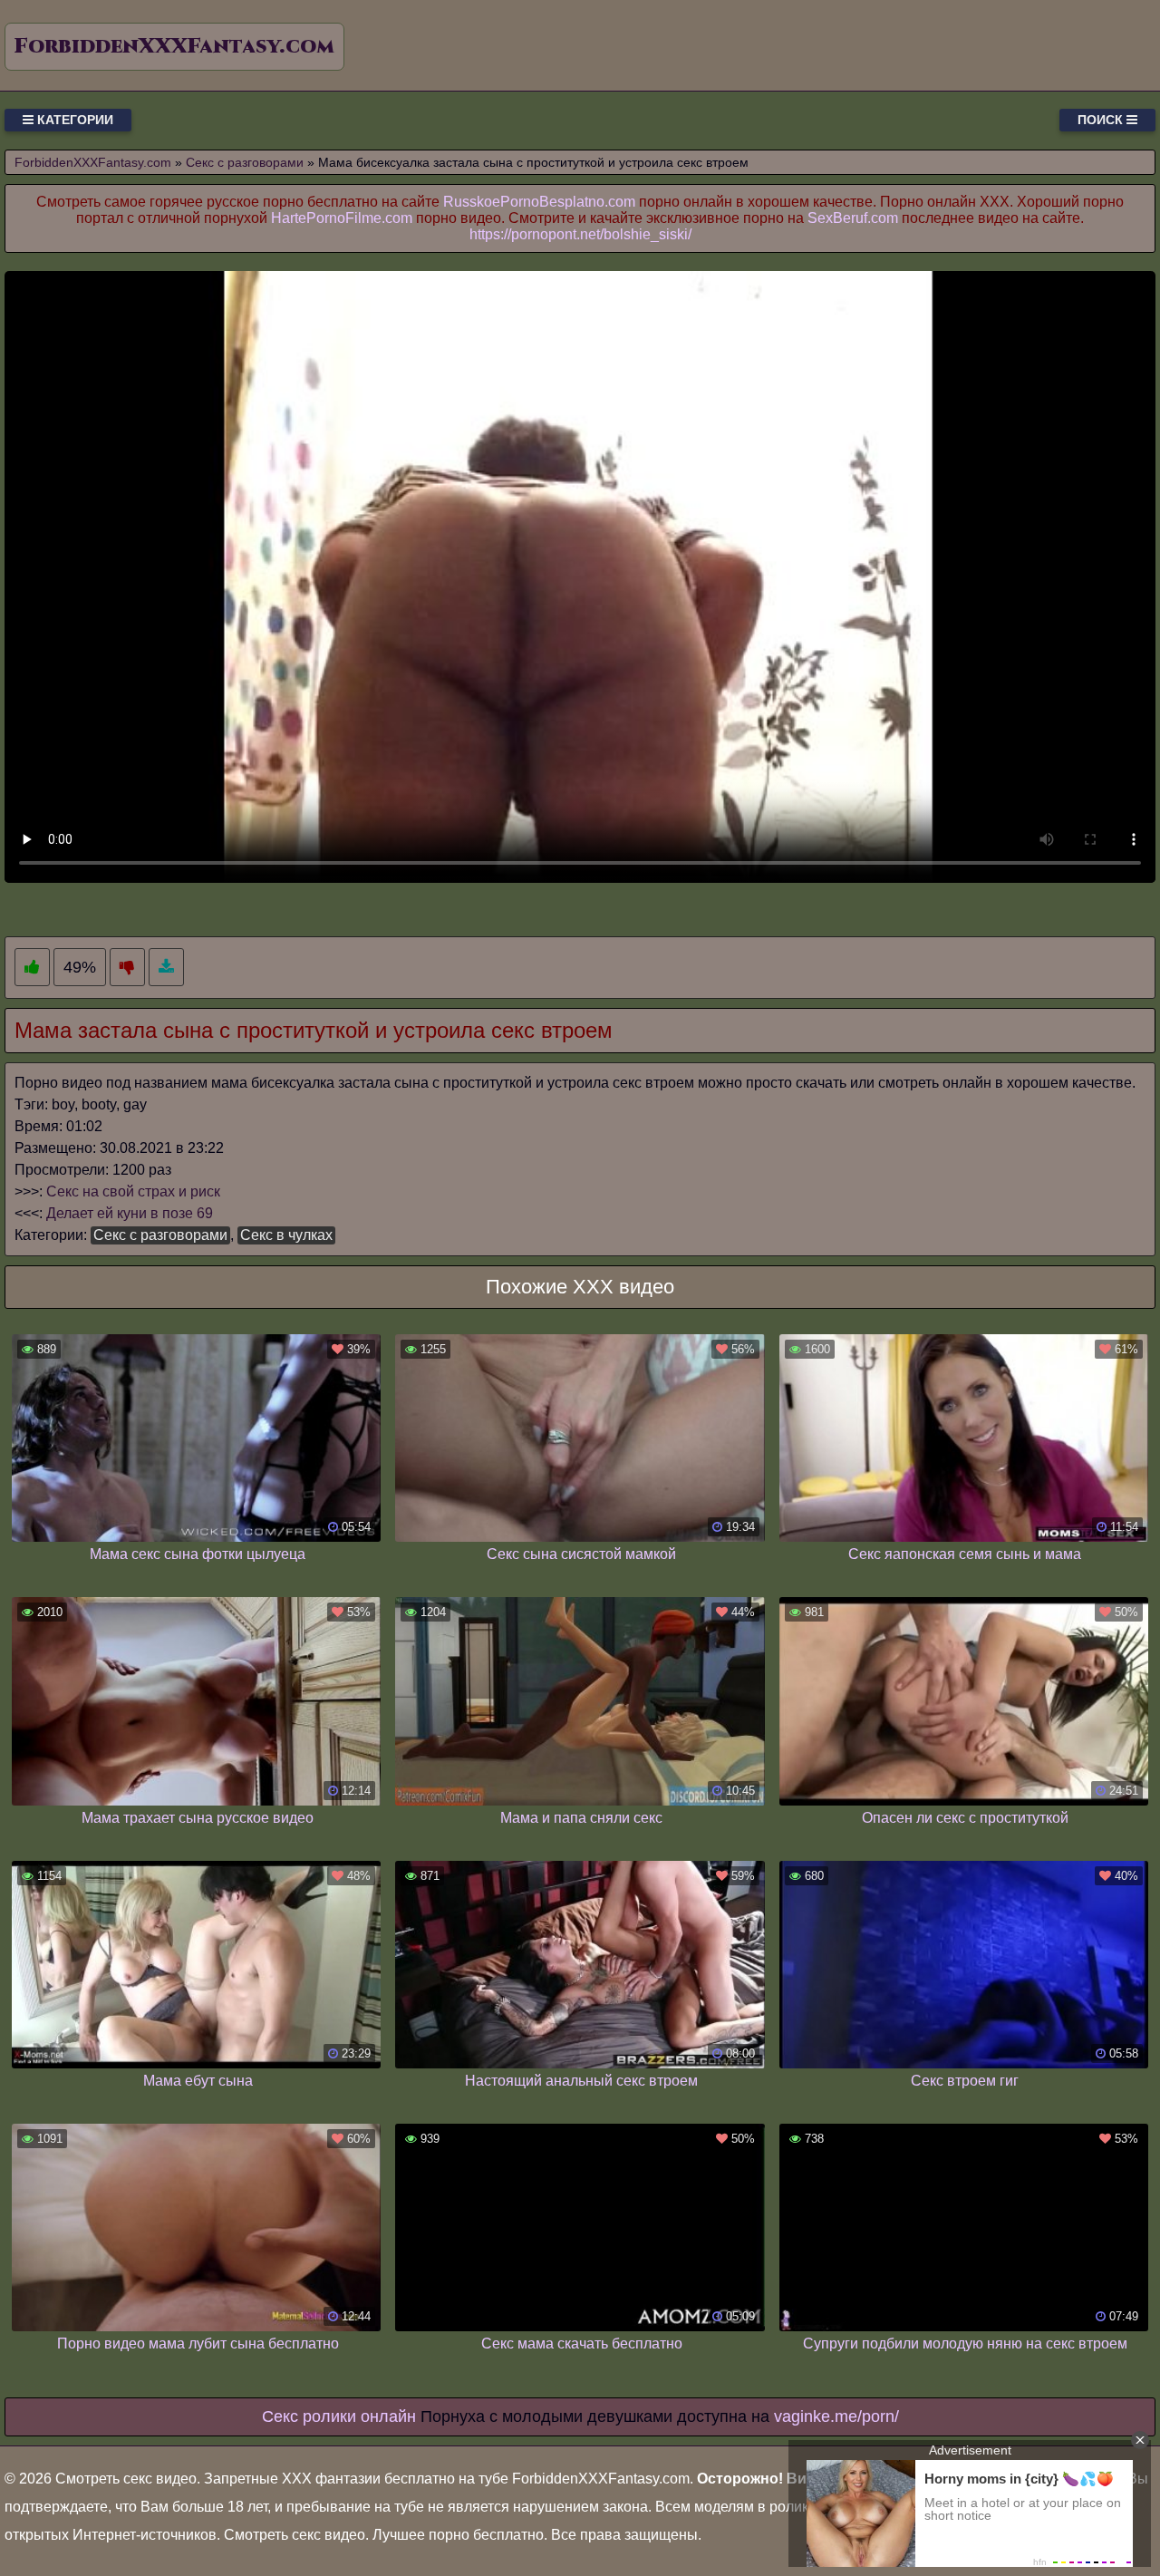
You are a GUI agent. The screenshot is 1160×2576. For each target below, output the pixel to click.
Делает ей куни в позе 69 (130, 1213)
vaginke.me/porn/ (836, 2416)
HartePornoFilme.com (342, 218)
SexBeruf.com (853, 218)
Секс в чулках (286, 1235)
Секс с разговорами (160, 1235)
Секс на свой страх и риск (133, 1191)
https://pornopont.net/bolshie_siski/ (580, 234)
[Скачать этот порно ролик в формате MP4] (166, 968)
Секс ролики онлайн (339, 2416)
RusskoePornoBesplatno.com (539, 202)
